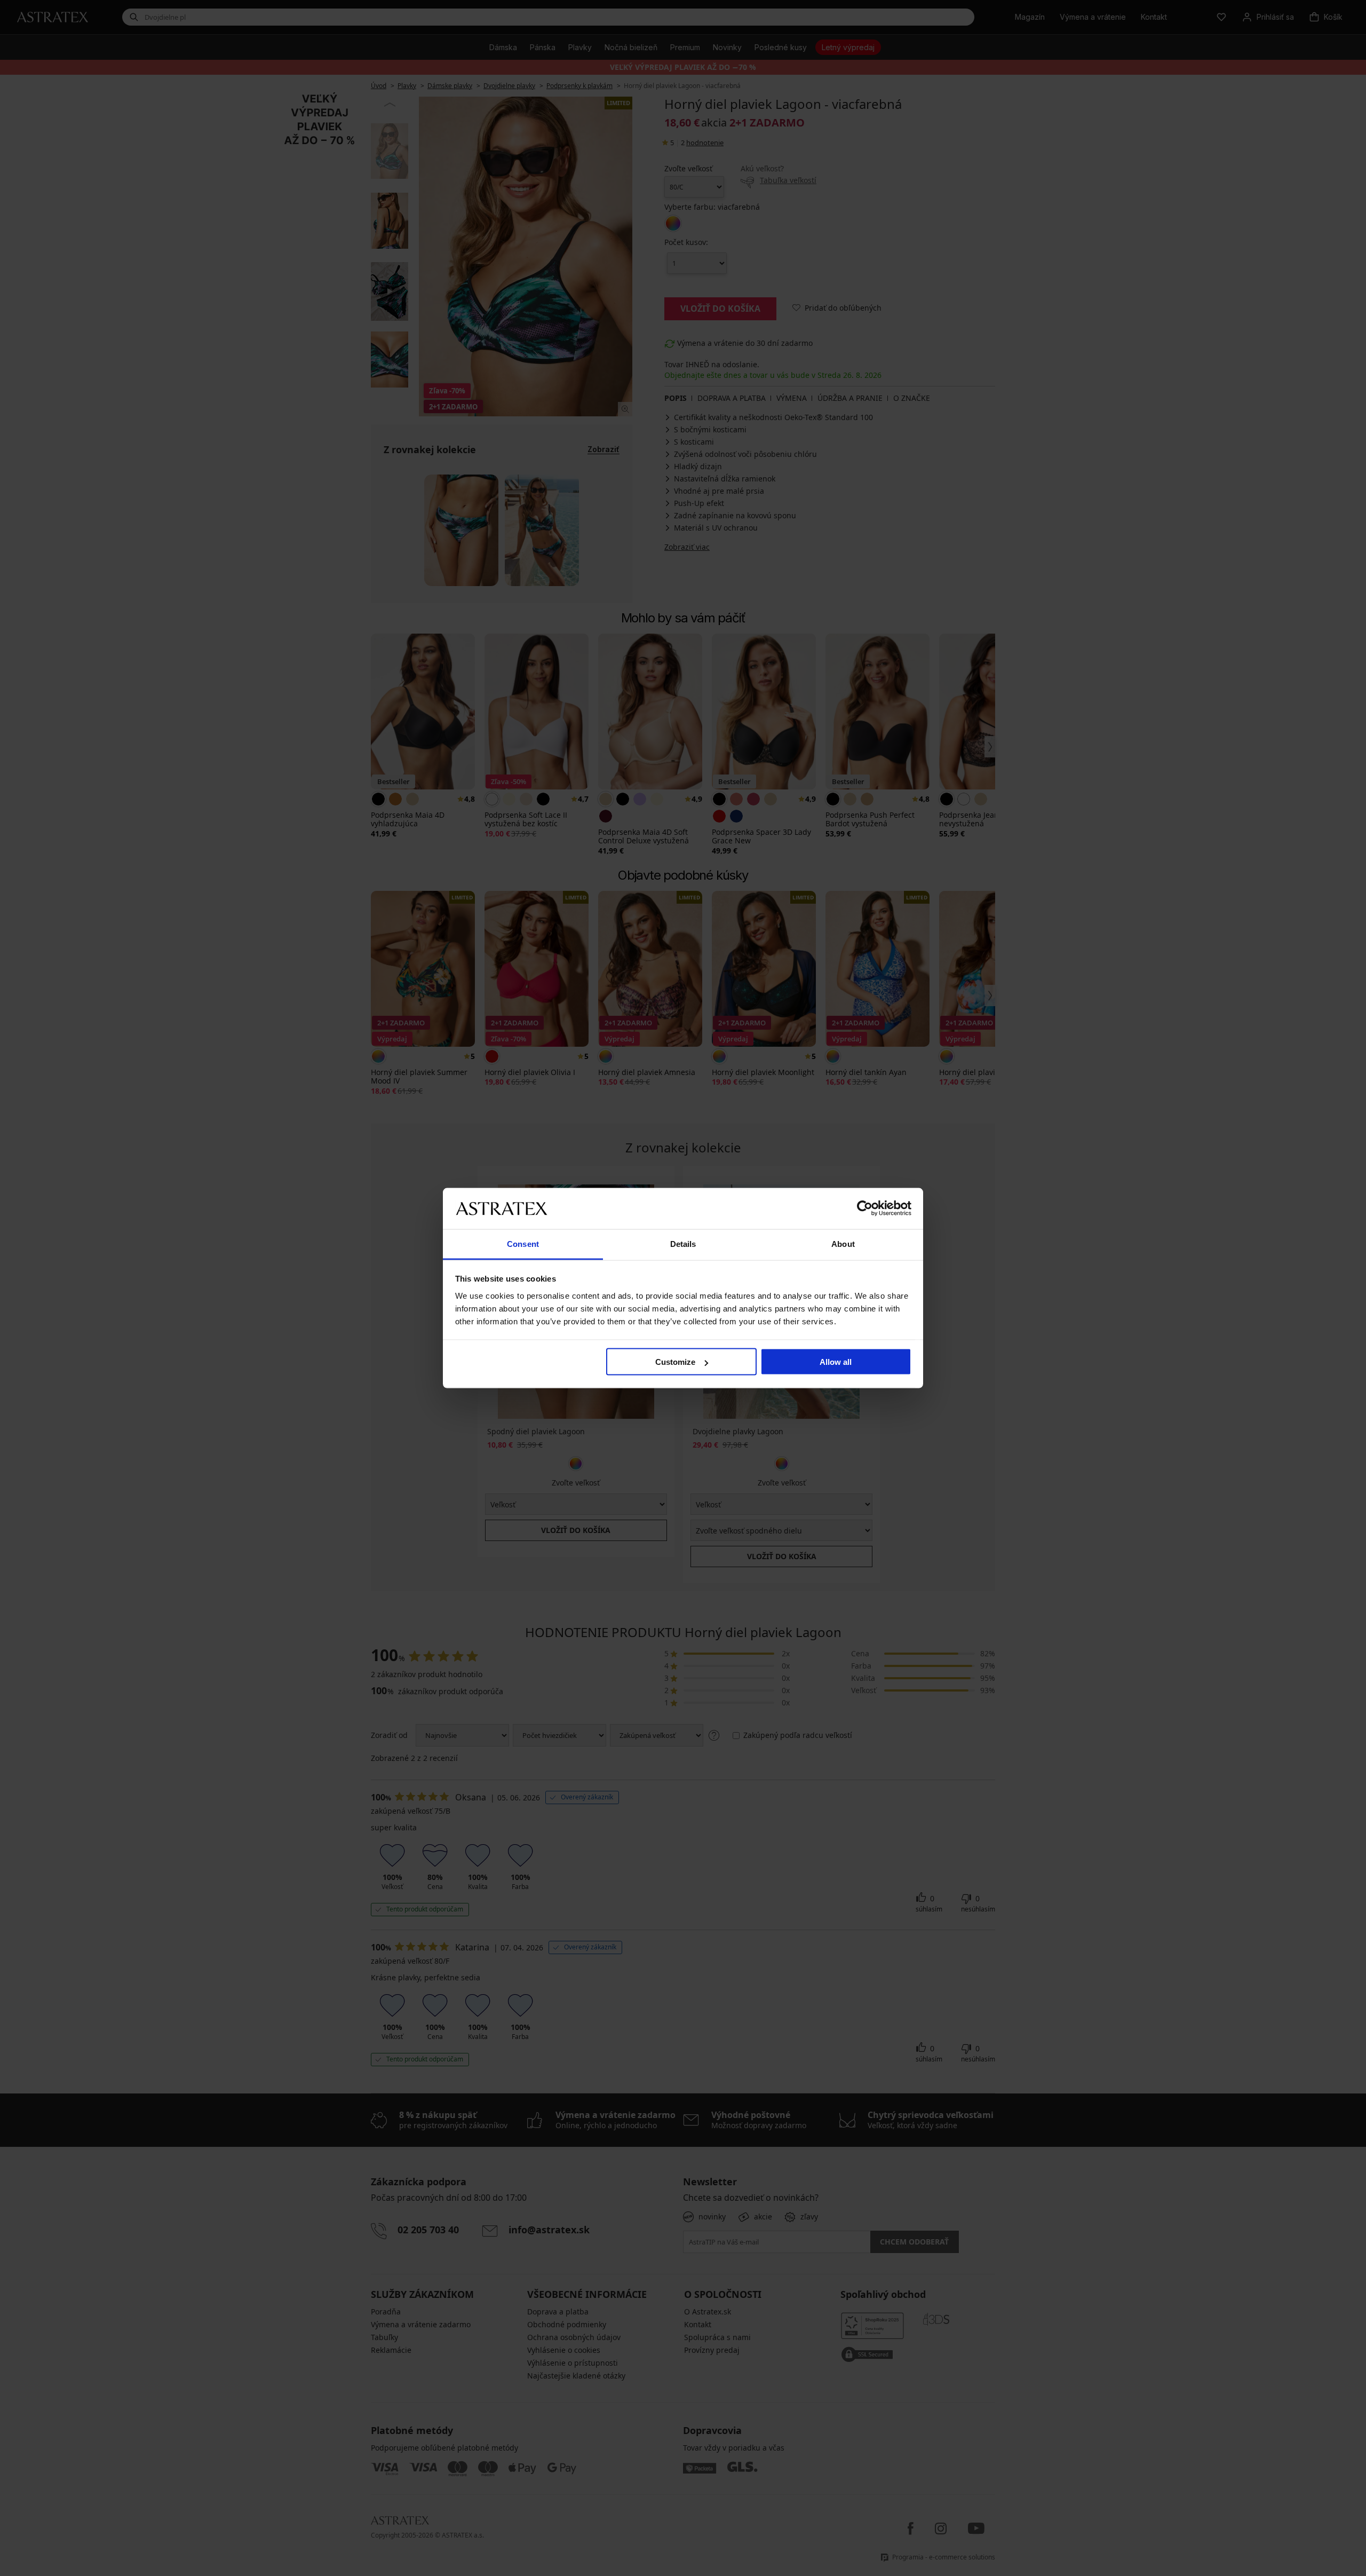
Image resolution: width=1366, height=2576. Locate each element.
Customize (675, 1362)
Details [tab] (683, 1243)
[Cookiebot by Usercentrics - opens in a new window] (865, 1208)
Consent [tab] (523, 1243)
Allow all (836, 1362)
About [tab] (843, 1243)
